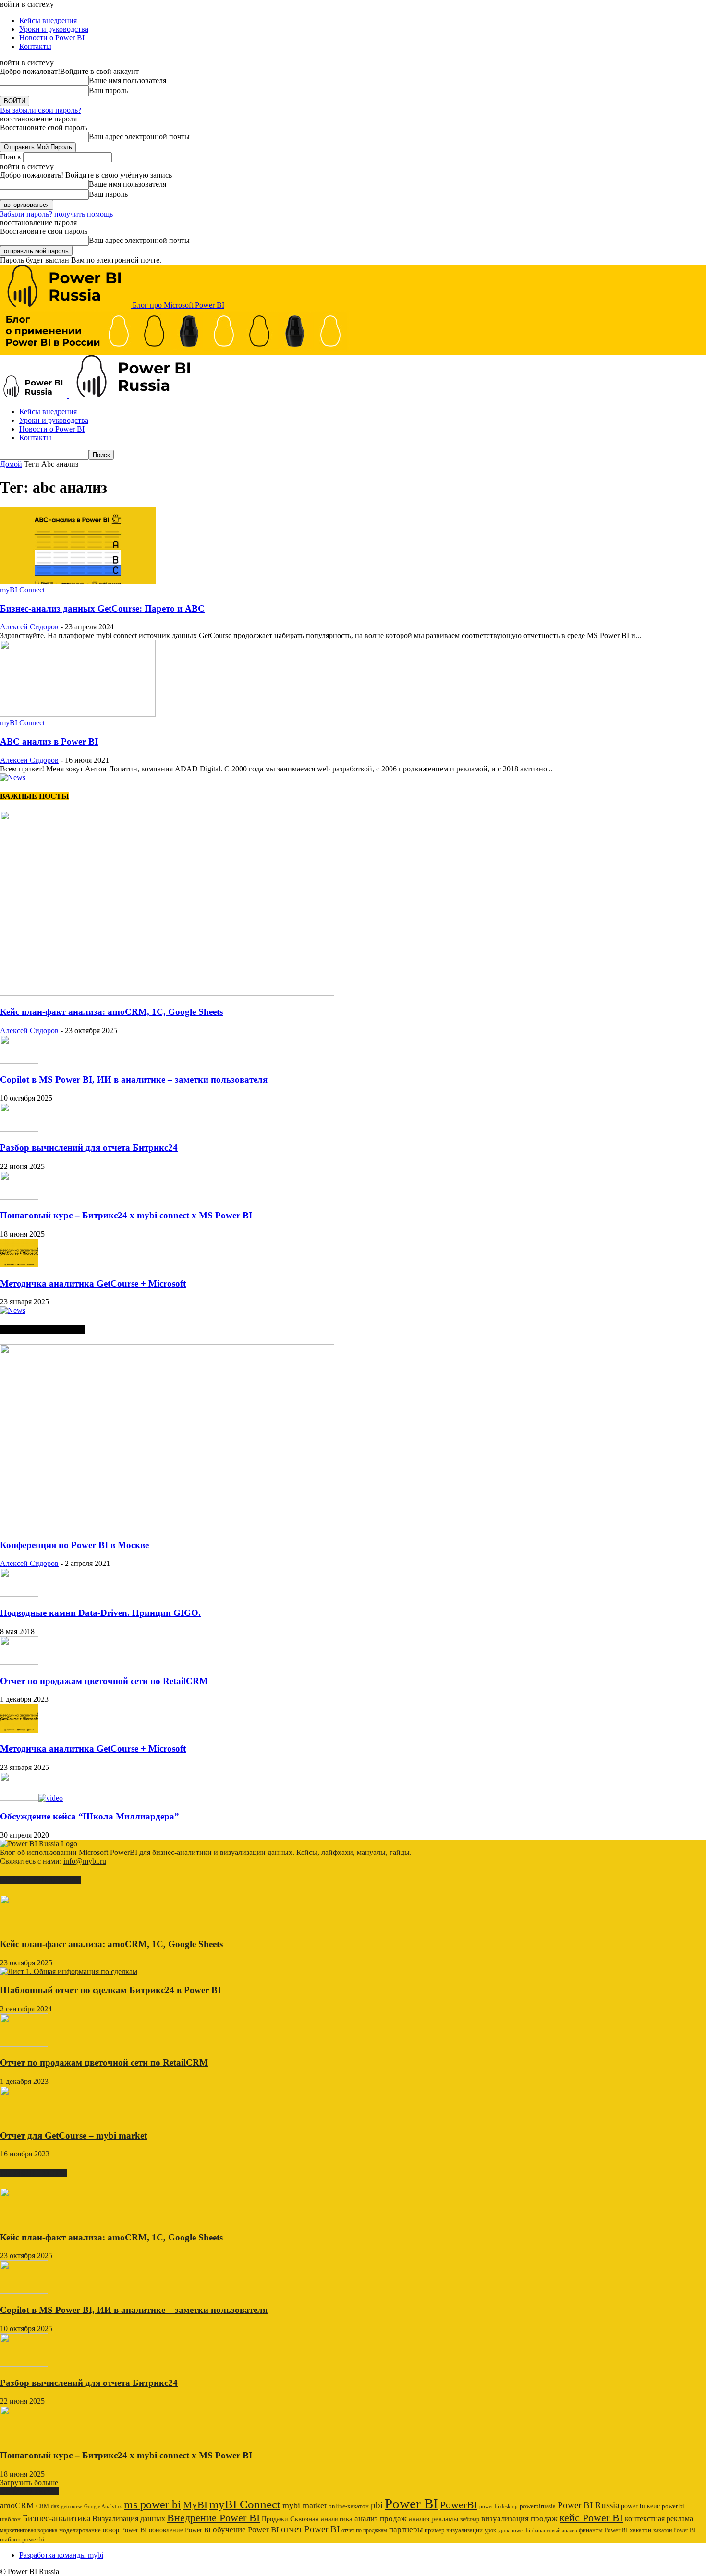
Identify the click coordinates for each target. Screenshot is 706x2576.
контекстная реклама (659, 2519)
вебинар (470, 2519)
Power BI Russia (588, 2505)
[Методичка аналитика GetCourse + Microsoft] (19, 1265)
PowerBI (459, 2505)
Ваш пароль (108, 90)
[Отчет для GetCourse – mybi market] (24, 2117)
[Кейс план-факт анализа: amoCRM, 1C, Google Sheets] (167, 993)
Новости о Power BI (52, 38)
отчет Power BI (310, 2529)
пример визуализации (454, 2530)
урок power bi (514, 2531)
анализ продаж (381, 2519)
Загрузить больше (29, 2483)
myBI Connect (22, 590)
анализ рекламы (433, 2519)
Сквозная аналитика (321, 2519)
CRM (43, 2506)
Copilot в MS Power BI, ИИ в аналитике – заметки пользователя (134, 1079)
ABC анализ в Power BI (49, 741)
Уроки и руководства (54, 29)
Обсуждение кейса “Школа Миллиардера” (90, 1816)
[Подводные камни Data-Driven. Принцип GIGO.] (19, 1594)
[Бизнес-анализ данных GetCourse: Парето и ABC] (78, 581)
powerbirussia (538, 2506)
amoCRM (17, 2505)
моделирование (80, 2530)
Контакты (35, 46)
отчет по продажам (364, 2530)
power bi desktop (499, 2506)
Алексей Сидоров (29, 627)
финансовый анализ (554, 2531)
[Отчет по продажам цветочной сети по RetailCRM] (19, 1662)
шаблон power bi (22, 2540)
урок (490, 2530)
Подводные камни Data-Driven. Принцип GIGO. (100, 1613)
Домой (11, 464)
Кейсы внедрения (48, 20)
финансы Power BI (603, 2530)
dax (55, 2506)
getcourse (72, 2506)
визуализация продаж (519, 2519)
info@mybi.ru (85, 1861)
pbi (377, 2505)
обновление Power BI (180, 2530)
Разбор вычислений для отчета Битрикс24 (89, 1148)
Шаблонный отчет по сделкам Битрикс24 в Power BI (110, 1990)
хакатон (640, 2530)
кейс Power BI (591, 2518)
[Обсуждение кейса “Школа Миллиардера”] (31, 1798)
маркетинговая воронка (29, 2530)
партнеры (406, 2530)
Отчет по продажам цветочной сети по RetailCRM (104, 1681)
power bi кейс (640, 2506)
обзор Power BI (125, 2530)
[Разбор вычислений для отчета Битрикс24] (19, 1129)
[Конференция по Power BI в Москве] (167, 1526)
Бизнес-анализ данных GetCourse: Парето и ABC (102, 608)
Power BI (411, 2504)
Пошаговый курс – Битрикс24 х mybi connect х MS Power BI (126, 1215)
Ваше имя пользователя (128, 80)
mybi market (304, 2505)
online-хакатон (349, 2506)
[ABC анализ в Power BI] (78, 714)
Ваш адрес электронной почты (139, 137)
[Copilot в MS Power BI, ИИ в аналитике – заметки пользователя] (19, 1061)
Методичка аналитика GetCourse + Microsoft (93, 1283)
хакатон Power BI (674, 2530)
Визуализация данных (129, 2519)
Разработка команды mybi (61, 2555)
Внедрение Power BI (213, 2518)
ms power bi (152, 2504)
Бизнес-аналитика (56, 2518)
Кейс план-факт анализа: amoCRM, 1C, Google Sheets (111, 1012)
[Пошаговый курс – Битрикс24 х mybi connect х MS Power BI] (19, 1197)
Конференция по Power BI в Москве (74, 1545)
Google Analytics (103, 2507)
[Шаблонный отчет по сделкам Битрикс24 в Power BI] (69, 1971)
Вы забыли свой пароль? (41, 110)
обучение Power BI (246, 2530)
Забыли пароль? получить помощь (56, 214)
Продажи (275, 2519)
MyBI (195, 2505)
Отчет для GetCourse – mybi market (73, 2136)
